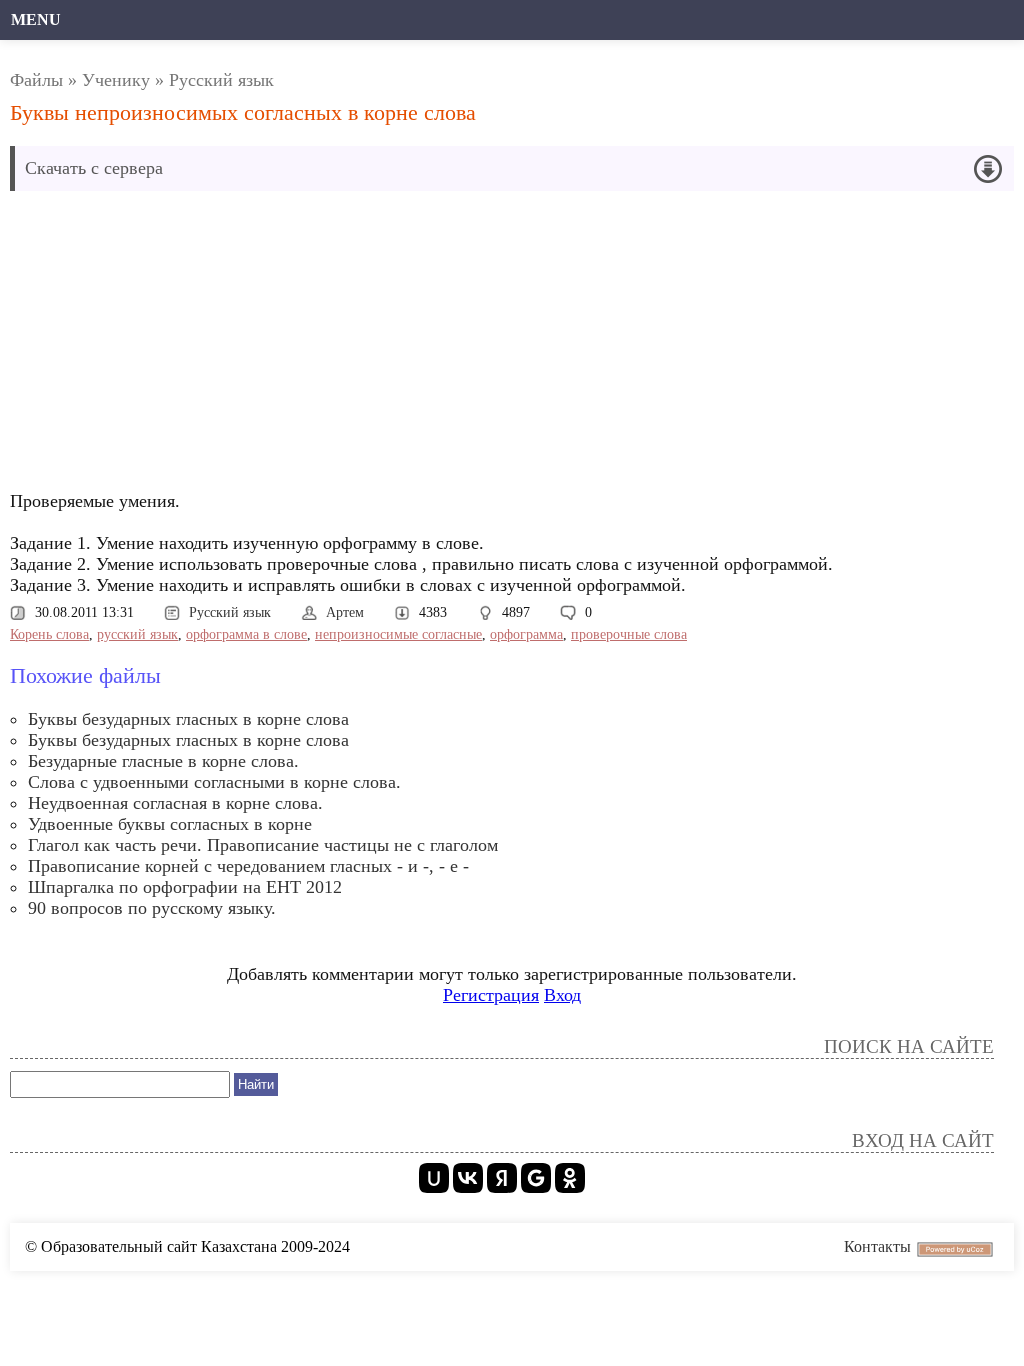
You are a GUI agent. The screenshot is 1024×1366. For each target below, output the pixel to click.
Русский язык (221, 80)
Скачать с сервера (94, 168)
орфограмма (526, 634)
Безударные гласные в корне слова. (163, 761)
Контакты (877, 1246)
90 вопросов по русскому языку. (152, 908)
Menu (36, 19)
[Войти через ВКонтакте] (468, 1178)
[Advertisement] (354, 346)
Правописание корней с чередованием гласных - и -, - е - (248, 866)
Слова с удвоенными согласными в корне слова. (214, 782)
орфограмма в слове (246, 634)
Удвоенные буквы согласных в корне (170, 824)
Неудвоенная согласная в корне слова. (175, 803)
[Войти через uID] (434, 1178)
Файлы (36, 80)
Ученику (116, 80)
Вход (562, 995)
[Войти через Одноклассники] (570, 1178)
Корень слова (49, 634)
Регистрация (491, 995)
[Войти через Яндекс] (502, 1178)
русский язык (137, 634)
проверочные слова (629, 634)
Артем (345, 612)
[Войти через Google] (536, 1178)
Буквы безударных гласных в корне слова (188, 719)
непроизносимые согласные (398, 634)
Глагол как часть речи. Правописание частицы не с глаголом (263, 845)
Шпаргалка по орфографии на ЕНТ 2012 (185, 887)
